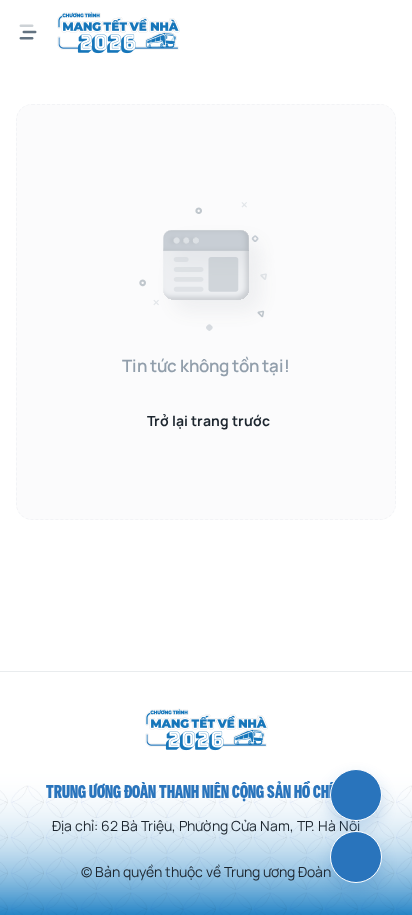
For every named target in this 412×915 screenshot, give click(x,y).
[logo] (118, 32)
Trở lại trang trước (208, 420)
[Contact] (356, 857)
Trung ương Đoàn (277, 871)
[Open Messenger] (356, 795)
